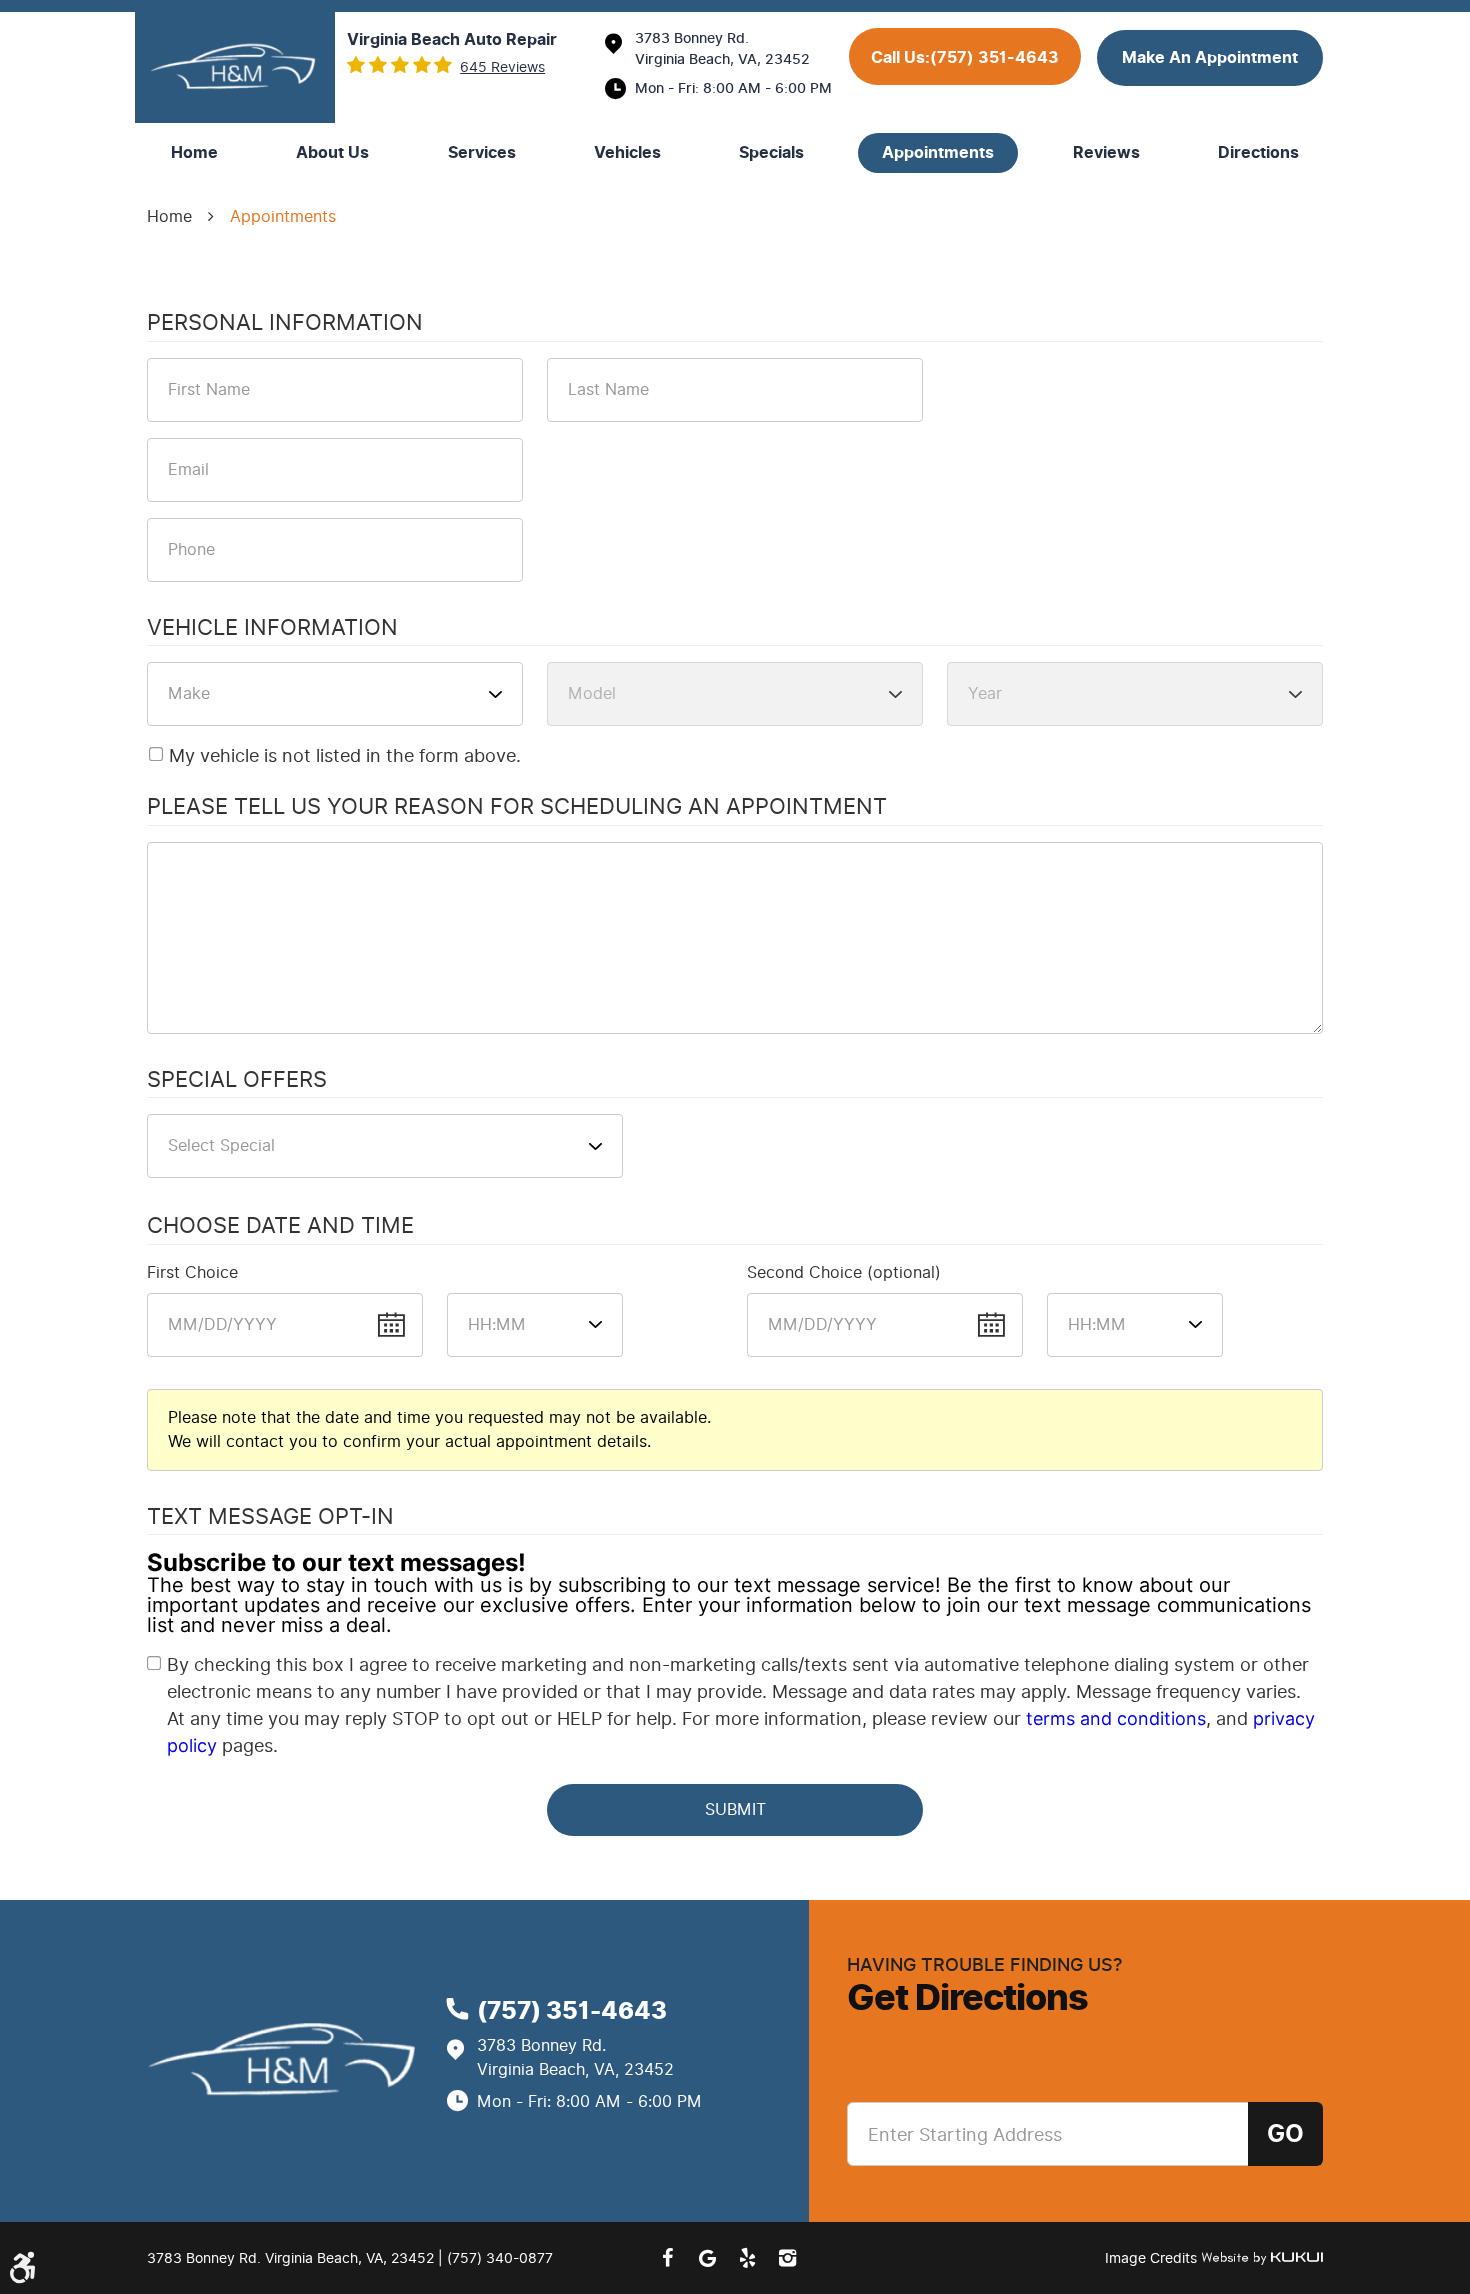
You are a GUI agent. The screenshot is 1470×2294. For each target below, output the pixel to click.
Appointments (938, 153)
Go (1285, 2134)
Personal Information (285, 324)
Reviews (1106, 153)
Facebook (667, 2258)
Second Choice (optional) (844, 1272)
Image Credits (1153, 2258)
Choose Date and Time (280, 1227)
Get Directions (967, 1998)
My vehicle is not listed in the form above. (345, 755)
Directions (1258, 153)
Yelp (747, 2258)
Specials (771, 153)
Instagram (787, 2258)
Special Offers (237, 1081)
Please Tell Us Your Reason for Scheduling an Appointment (517, 808)
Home (194, 153)
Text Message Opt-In (270, 1518)
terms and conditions (1116, 1718)
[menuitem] (194, 153)
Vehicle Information (272, 629)
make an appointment (1210, 58)
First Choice (192, 1272)
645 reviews (502, 68)
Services (482, 153)
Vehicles (627, 153)
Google (707, 2258)
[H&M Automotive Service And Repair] (235, 67)
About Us (332, 153)
